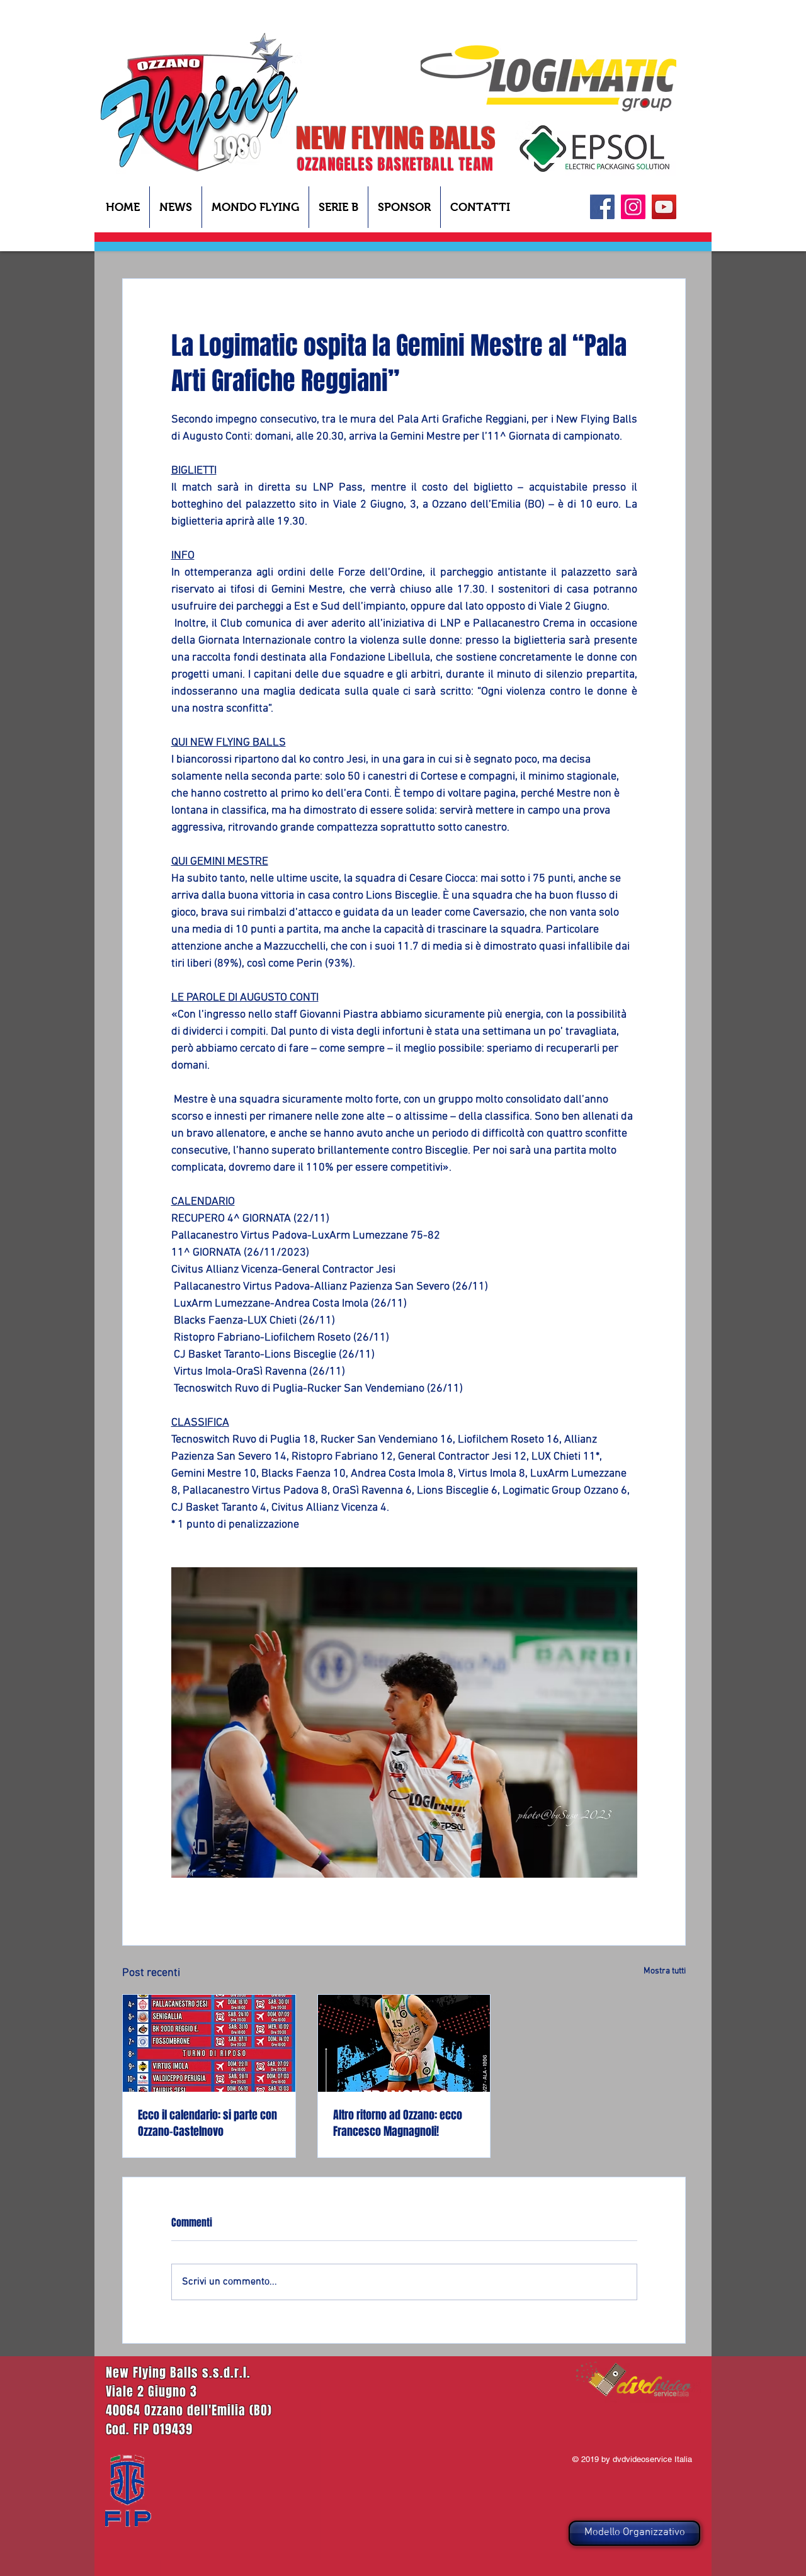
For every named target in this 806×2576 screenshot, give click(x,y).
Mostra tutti (665, 1971)
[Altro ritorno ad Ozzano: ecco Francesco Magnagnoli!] (404, 2043)
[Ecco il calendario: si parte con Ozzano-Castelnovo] (209, 2043)
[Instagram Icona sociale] (633, 207)
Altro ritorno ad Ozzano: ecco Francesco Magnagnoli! (398, 2123)
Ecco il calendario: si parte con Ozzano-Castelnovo (207, 2123)
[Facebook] (602, 207)
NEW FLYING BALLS (396, 138)
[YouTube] (664, 207)
